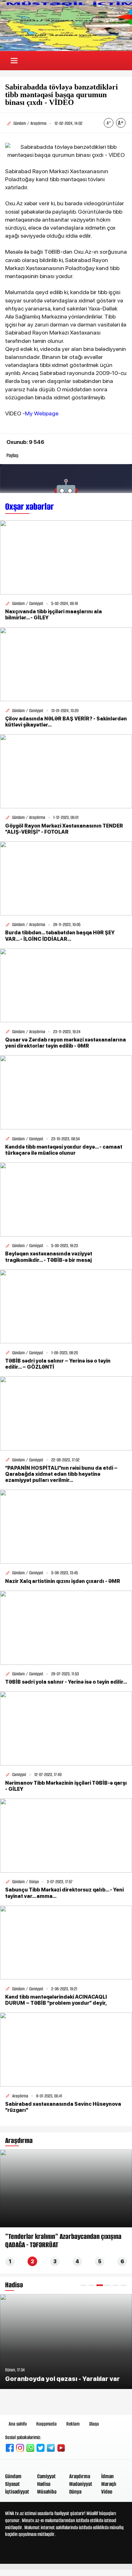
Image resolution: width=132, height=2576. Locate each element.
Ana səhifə (18, 2424)
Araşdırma (80, 2476)
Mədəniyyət (81, 2484)
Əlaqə (94, 2424)
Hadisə (44, 2484)
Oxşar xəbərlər (29, 507)
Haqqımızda (46, 2424)
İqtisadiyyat (17, 2492)
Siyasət (12, 2484)
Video (107, 2492)
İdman (107, 2476)
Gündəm (13, 2476)
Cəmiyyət (46, 2476)
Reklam (73, 2424)
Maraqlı (109, 2484)
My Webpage (42, 413)
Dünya (75, 2492)
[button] (84, 2285)
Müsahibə (47, 2492)
